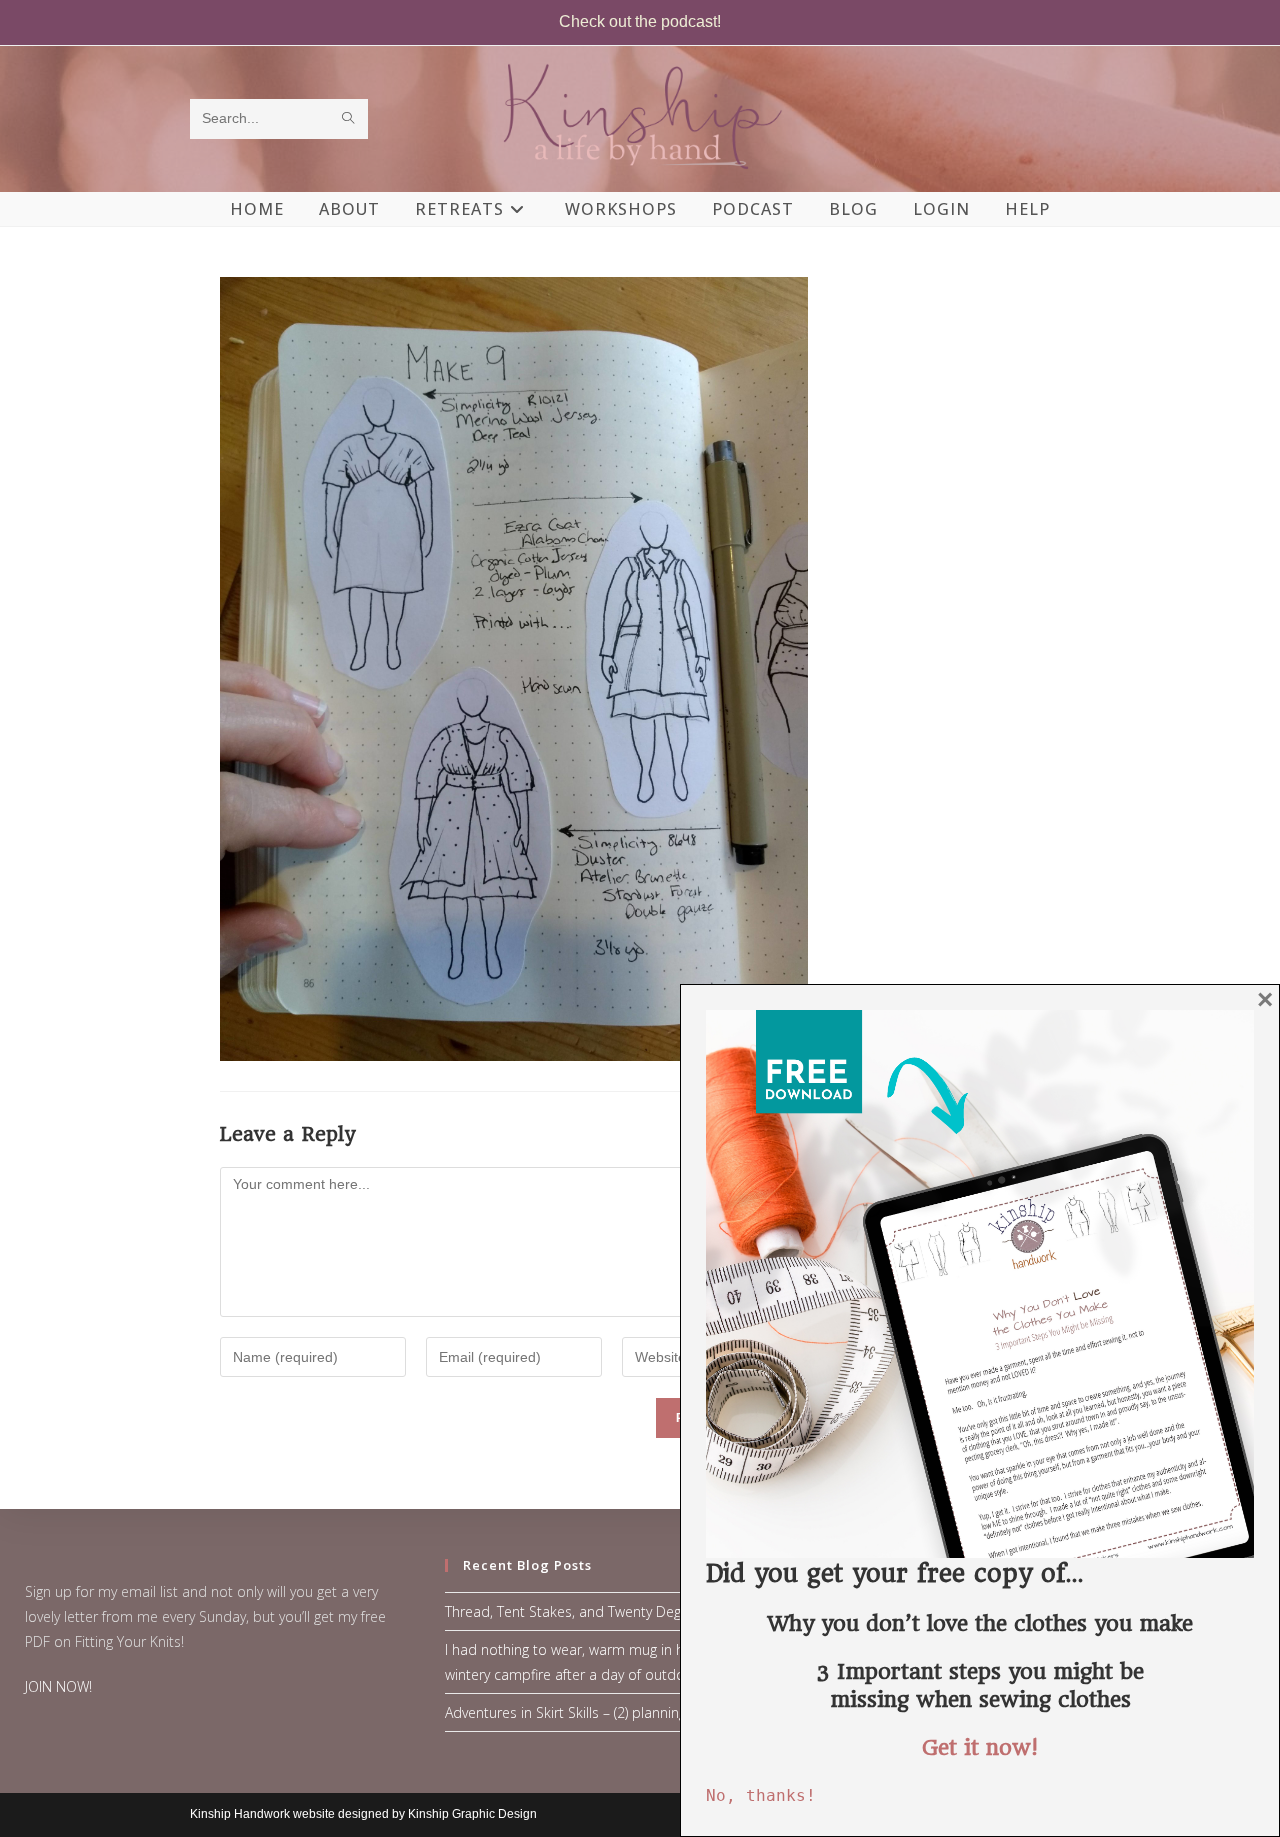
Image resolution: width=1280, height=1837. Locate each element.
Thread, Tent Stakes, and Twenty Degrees (577, 1611)
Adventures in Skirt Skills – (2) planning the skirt (593, 1712)
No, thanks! (761, 1795)
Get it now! (980, 1747)
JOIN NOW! (58, 1686)
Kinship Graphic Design (472, 1814)
